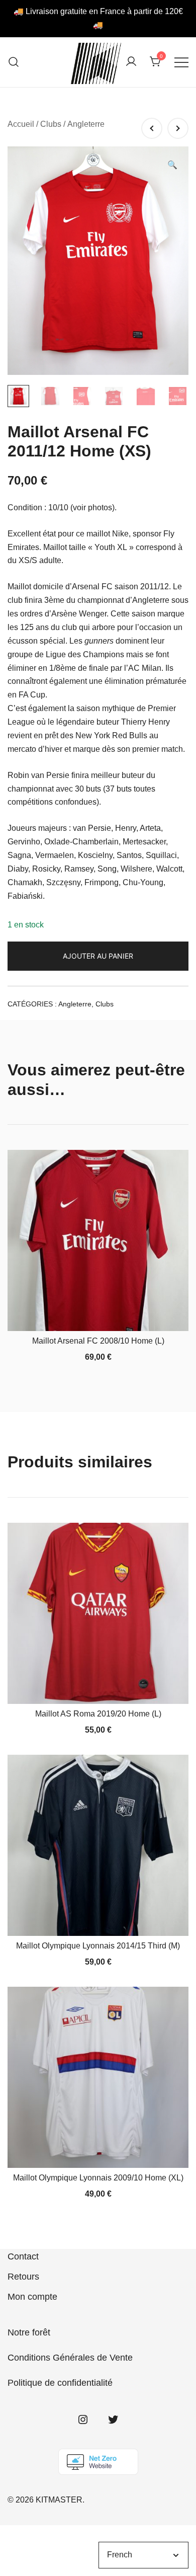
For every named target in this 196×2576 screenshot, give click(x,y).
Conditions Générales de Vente (70, 2358)
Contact (23, 2256)
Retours (23, 2277)
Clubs (51, 124)
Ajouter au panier (98, 956)
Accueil (21, 124)
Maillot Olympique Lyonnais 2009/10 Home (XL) (98, 2178)
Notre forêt (29, 2332)
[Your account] (131, 62)
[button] (172, 165)
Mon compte (32, 2297)
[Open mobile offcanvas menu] (181, 62)
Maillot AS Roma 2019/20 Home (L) (98, 1714)
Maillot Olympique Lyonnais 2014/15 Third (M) (98, 1946)
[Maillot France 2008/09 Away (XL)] (152, 128)
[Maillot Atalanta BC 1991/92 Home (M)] (178, 128)
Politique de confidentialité (60, 2383)
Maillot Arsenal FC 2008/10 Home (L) (98, 1341)
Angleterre (86, 124)
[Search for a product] (14, 62)
